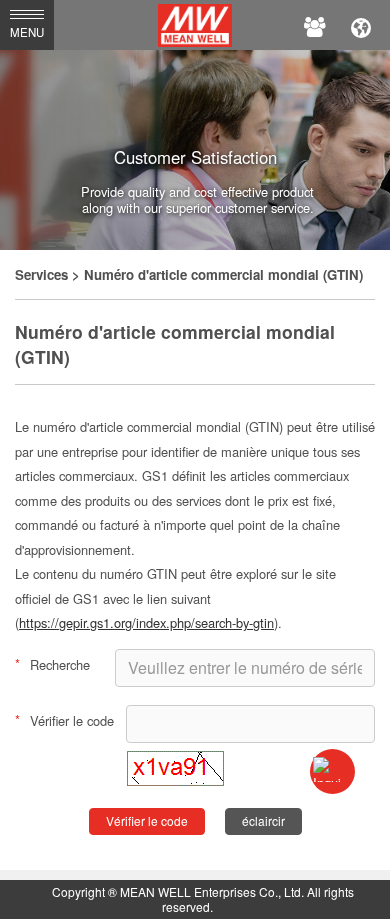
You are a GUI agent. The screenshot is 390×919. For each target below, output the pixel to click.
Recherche (52, 664)
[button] (175, 780)
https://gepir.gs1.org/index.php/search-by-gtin (146, 622)
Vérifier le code (64, 720)
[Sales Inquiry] (332, 771)
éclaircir (263, 820)
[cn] (361, 25)
